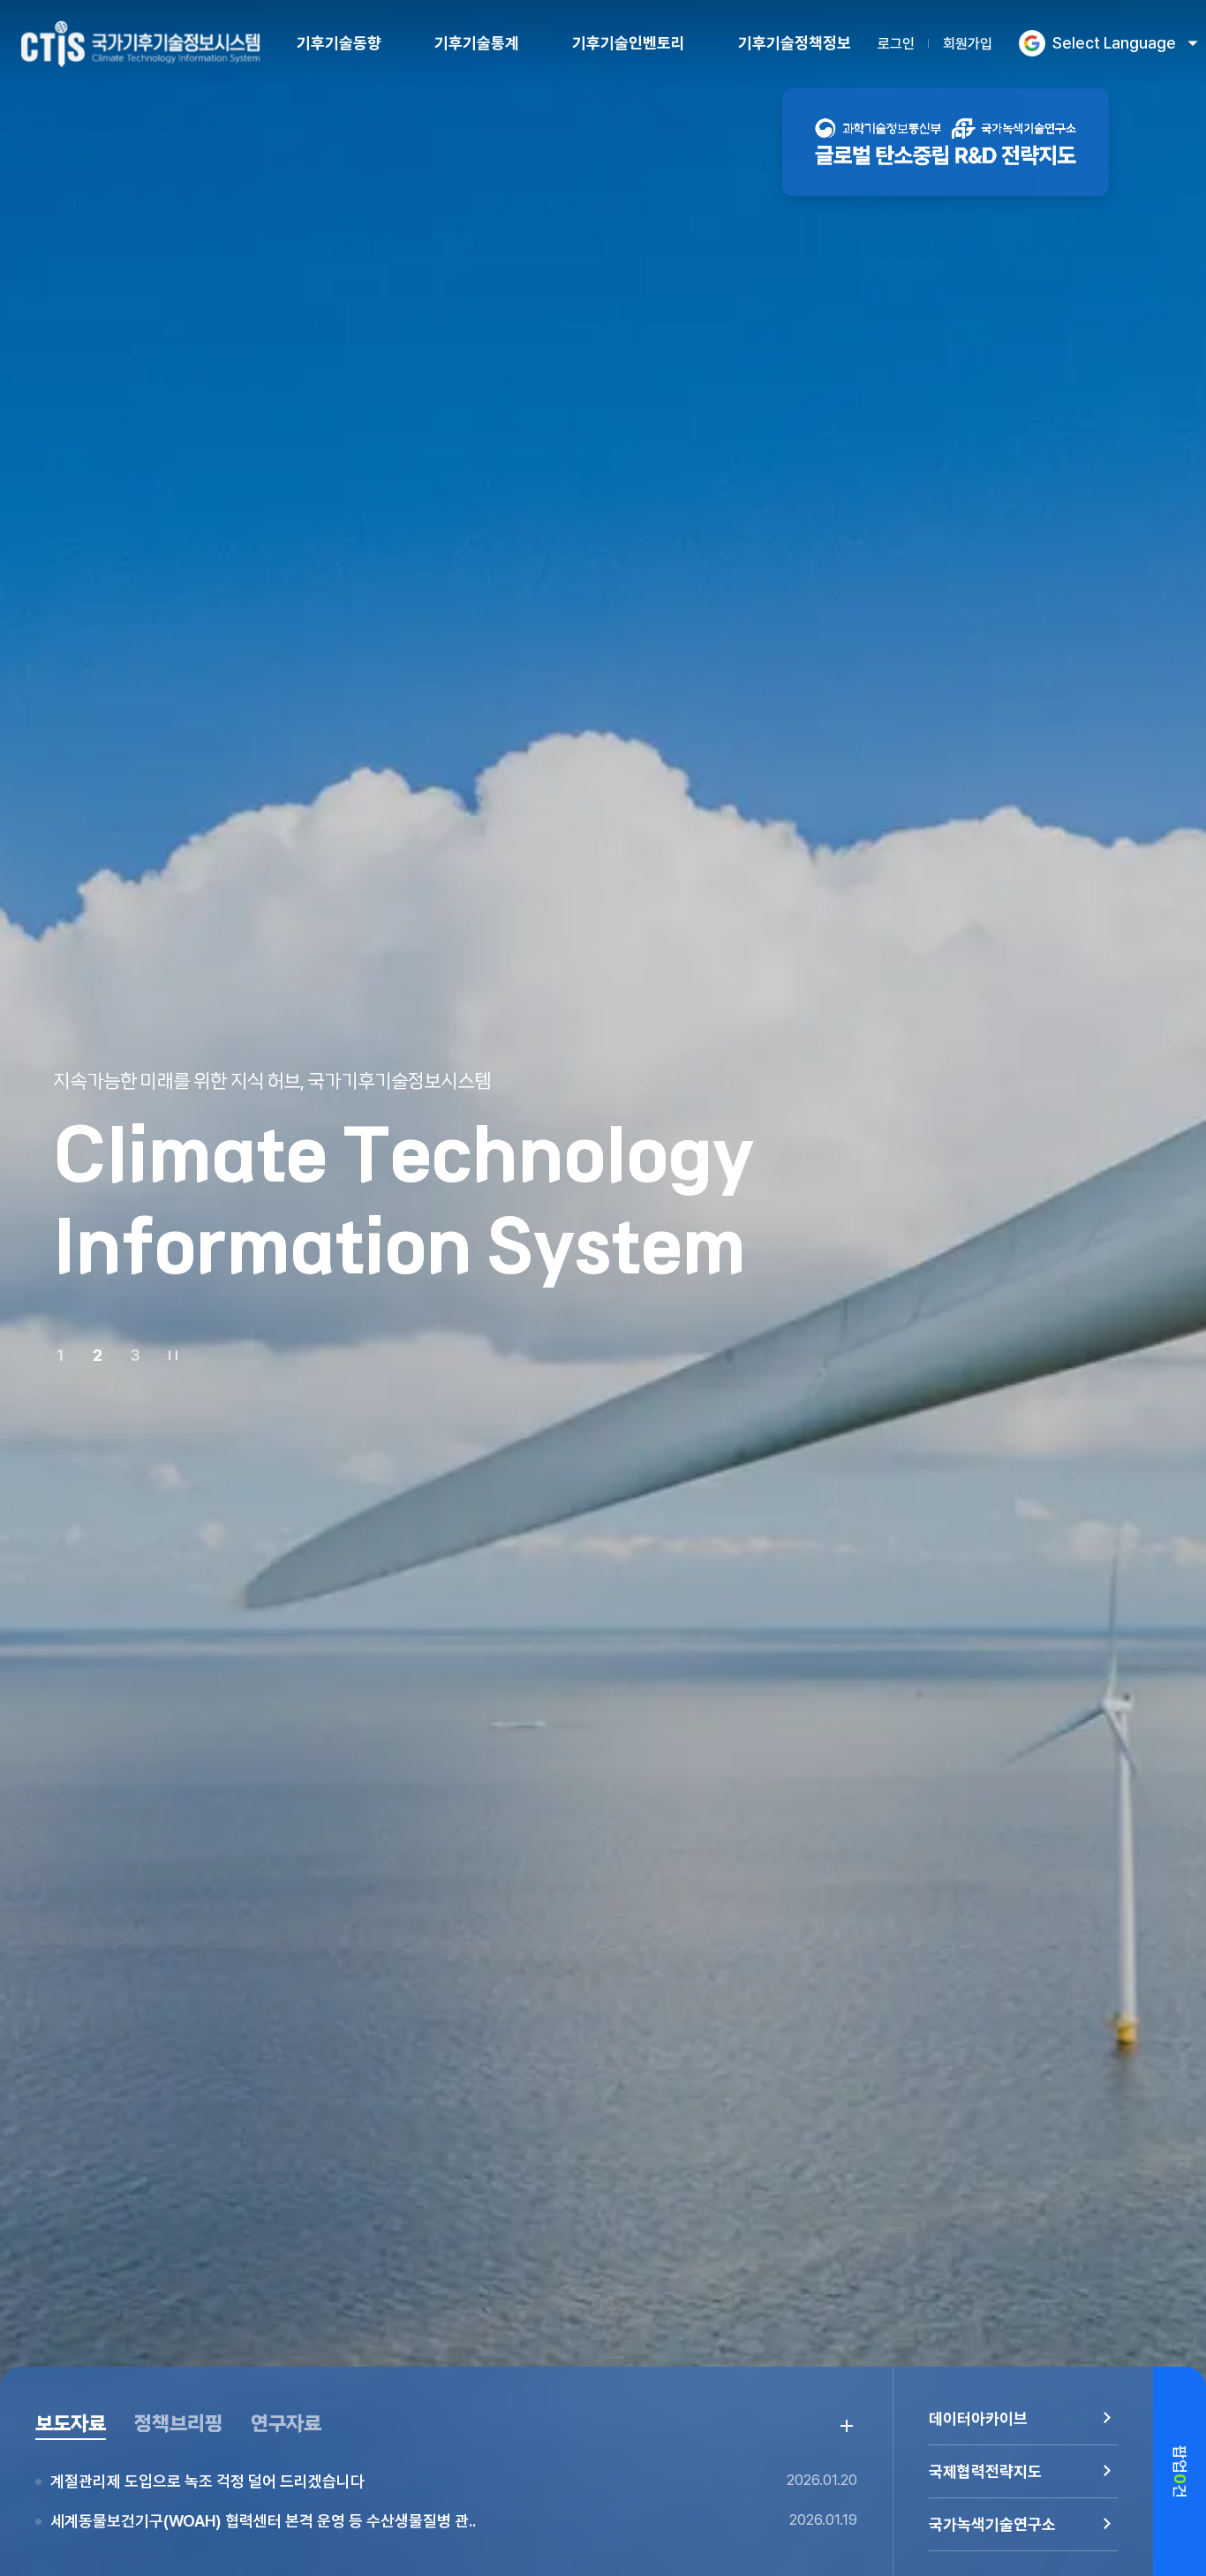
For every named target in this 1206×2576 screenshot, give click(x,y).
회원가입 (968, 44)
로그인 (896, 44)
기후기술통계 (477, 43)
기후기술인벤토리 (629, 43)
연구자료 (286, 2424)
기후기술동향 (339, 43)
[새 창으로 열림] (946, 142)
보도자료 (71, 2424)
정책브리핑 (178, 2424)
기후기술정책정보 (795, 43)
